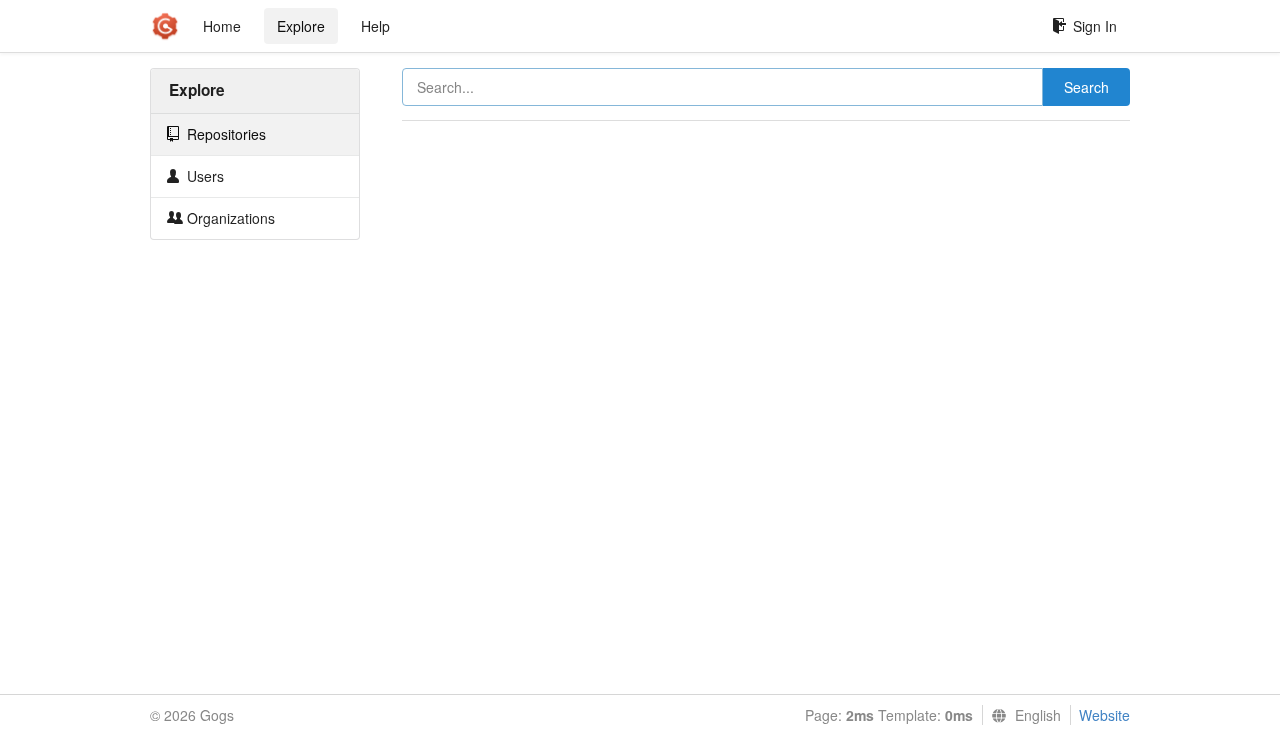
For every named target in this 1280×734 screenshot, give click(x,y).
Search (1086, 87)
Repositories (224, 134)
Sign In (1095, 26)
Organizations (229, 218)
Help (375, 26)
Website (1104, 715)
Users (203, 176)
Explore (301, 26)
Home (222, 26)
